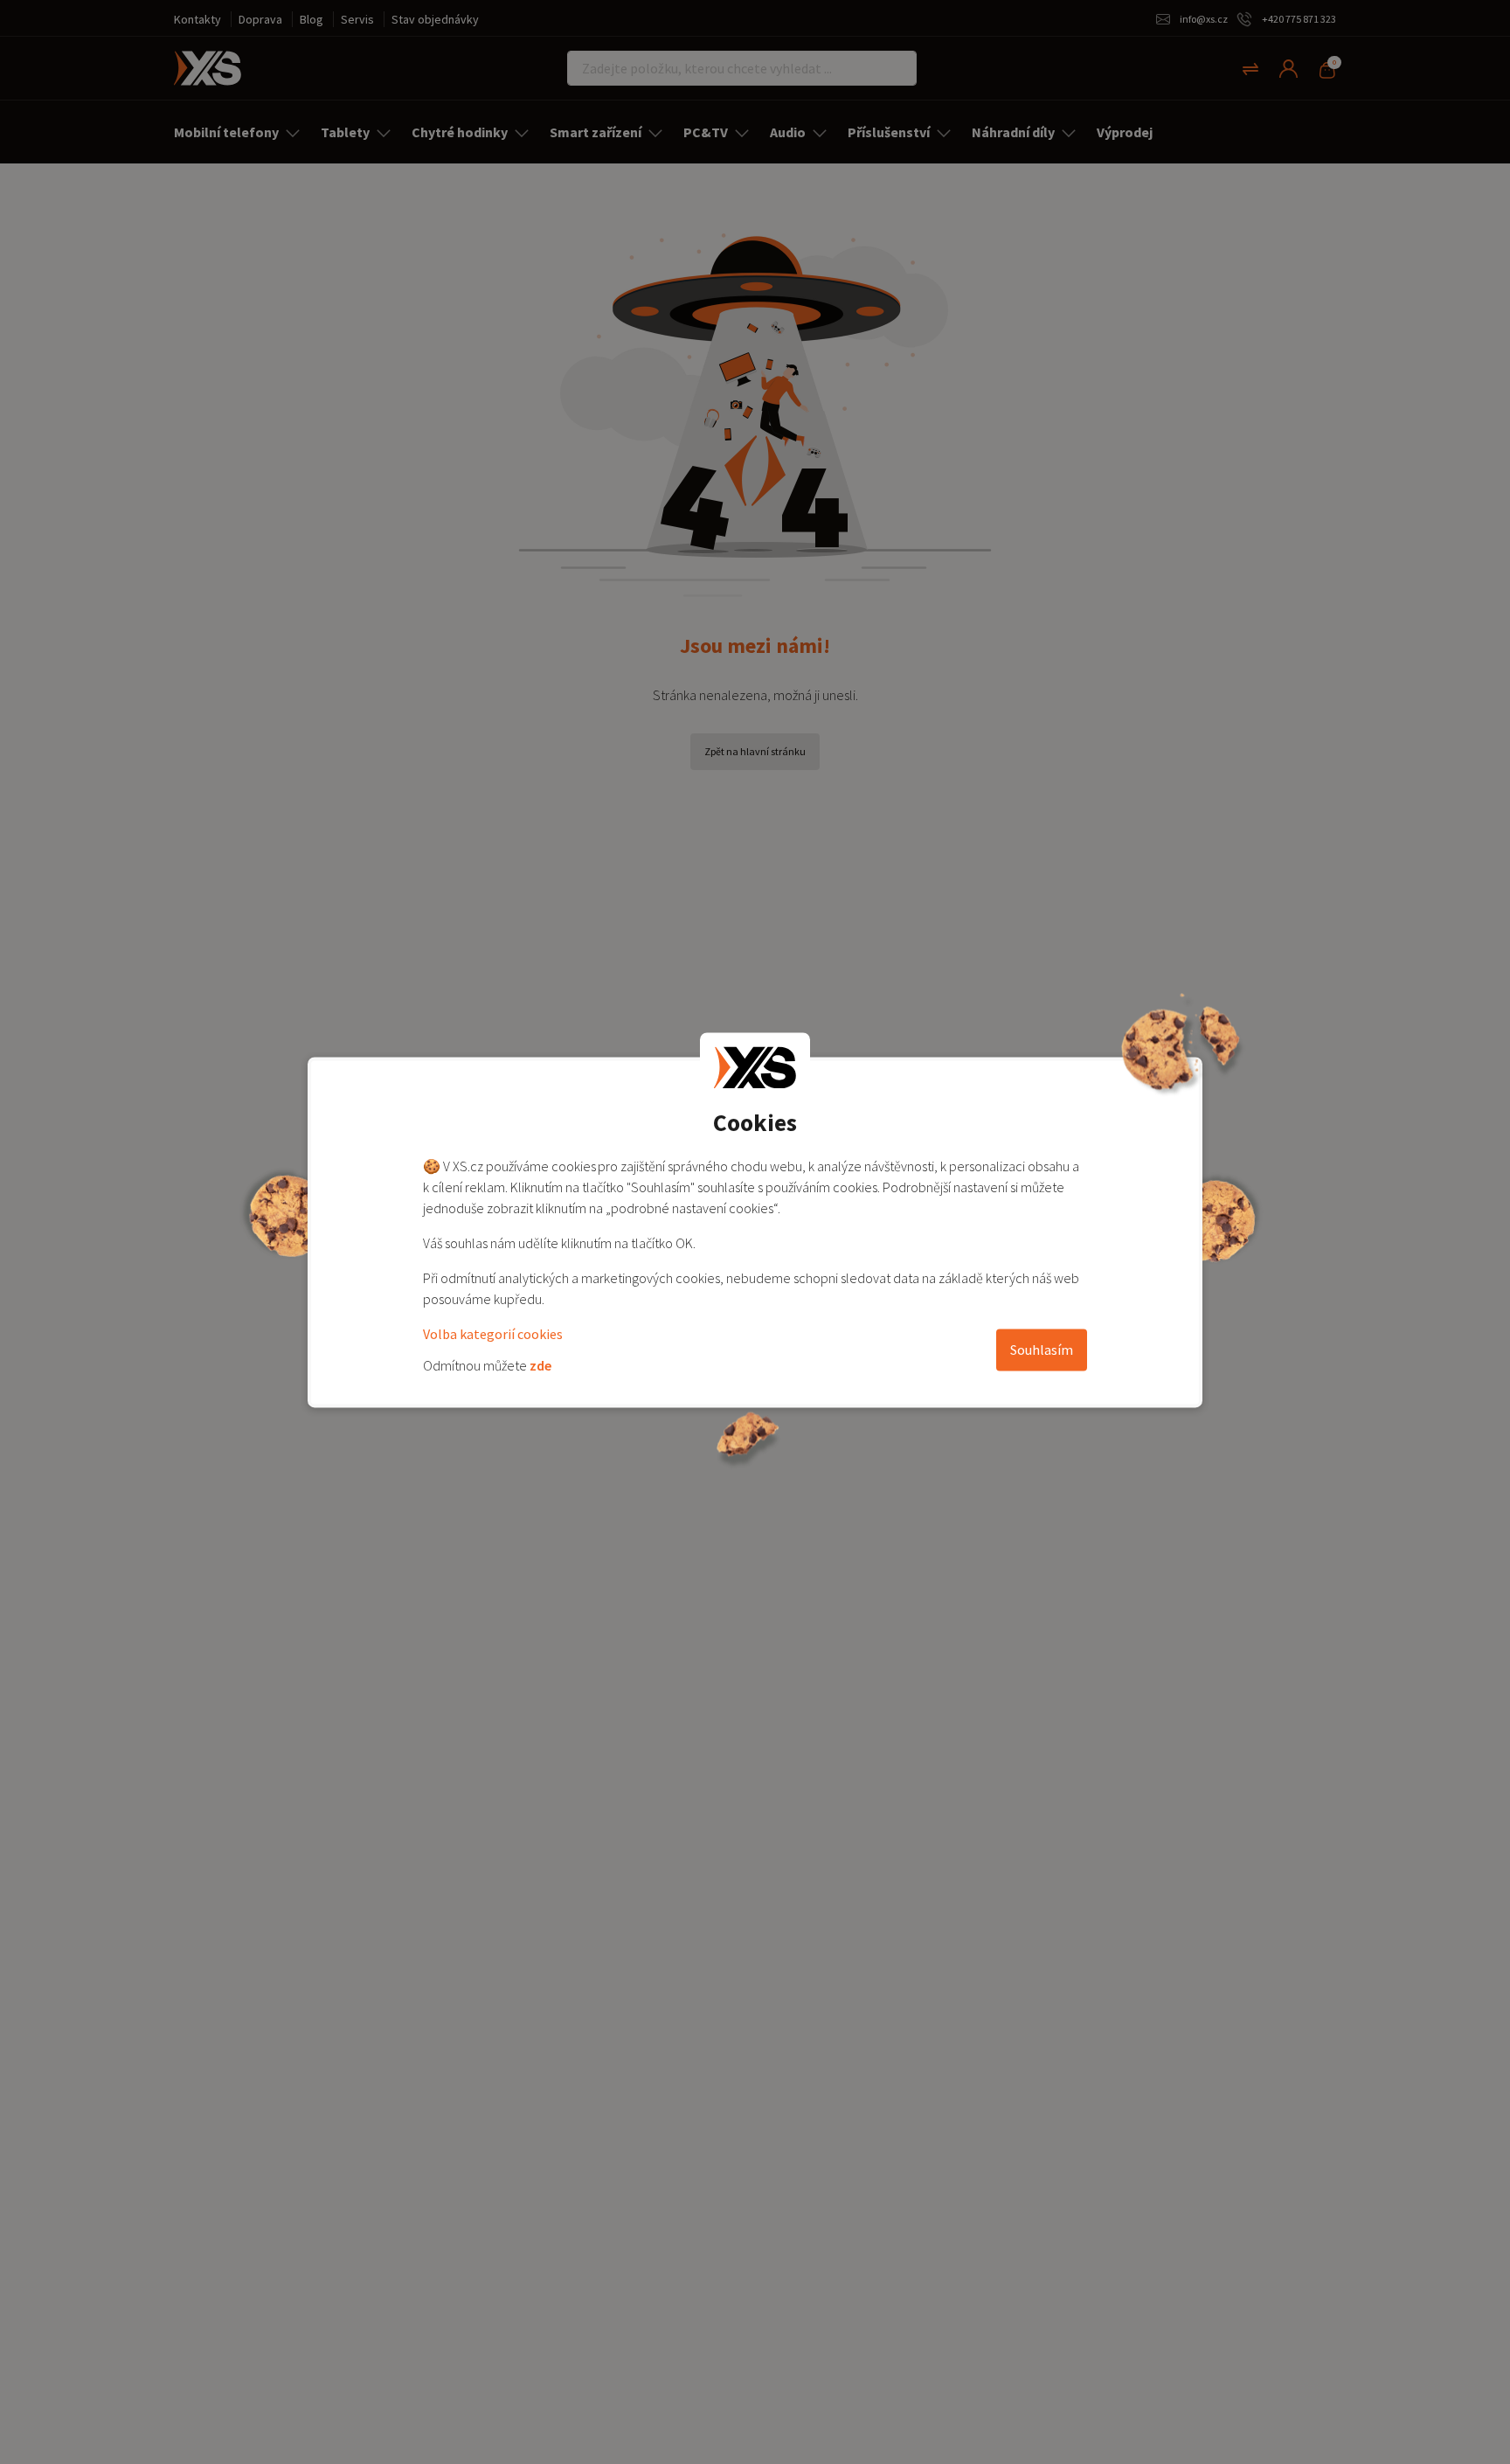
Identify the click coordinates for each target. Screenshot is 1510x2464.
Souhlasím (1042, 1350)
